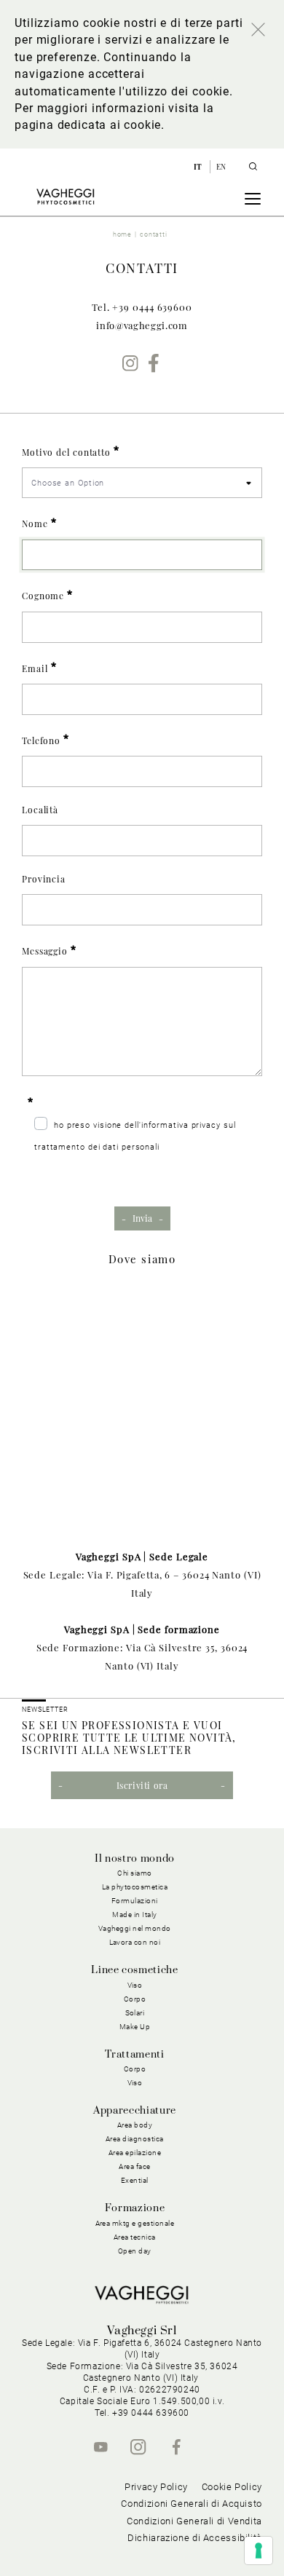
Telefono (41, 740)
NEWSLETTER (45, 1710)
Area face (135, 2166)
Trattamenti (134, 2055)
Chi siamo (135, 1873)
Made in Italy (135, 1915)
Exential (135, 2180)
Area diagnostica (135, 2139)
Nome (35, 524)
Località (40, 810)
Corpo (135, 2069)
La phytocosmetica (135, 1887)
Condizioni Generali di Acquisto (192, 2504)
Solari (135, 2013)
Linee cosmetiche (134, 1970)
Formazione (135, 2208)
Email (35, 668)
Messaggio (45, 951)
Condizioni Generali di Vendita (194, 2521)
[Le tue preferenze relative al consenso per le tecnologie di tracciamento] (259, 2551)
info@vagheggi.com (142, 325)
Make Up (135, 2027)
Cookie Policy (232, 2487)
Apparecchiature (135, 2111)
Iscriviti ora (142, 1785)
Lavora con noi (135, 1942)
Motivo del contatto (66, 452)
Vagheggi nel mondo (135, 1928)
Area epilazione (135, 2153)
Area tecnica (135, 2237)
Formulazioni (135, 1901)
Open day (135, 2251)
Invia (142, 1218)
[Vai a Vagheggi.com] (65, 197)
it (199, 167)
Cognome (43, 596)
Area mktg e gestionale (135, 2223)
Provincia (44, 879)
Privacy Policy (156, 2487)
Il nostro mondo (135, 1859)
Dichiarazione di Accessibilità (195, 2538)
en (221, 167)
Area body (135, 2125)
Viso (135, 2083)
